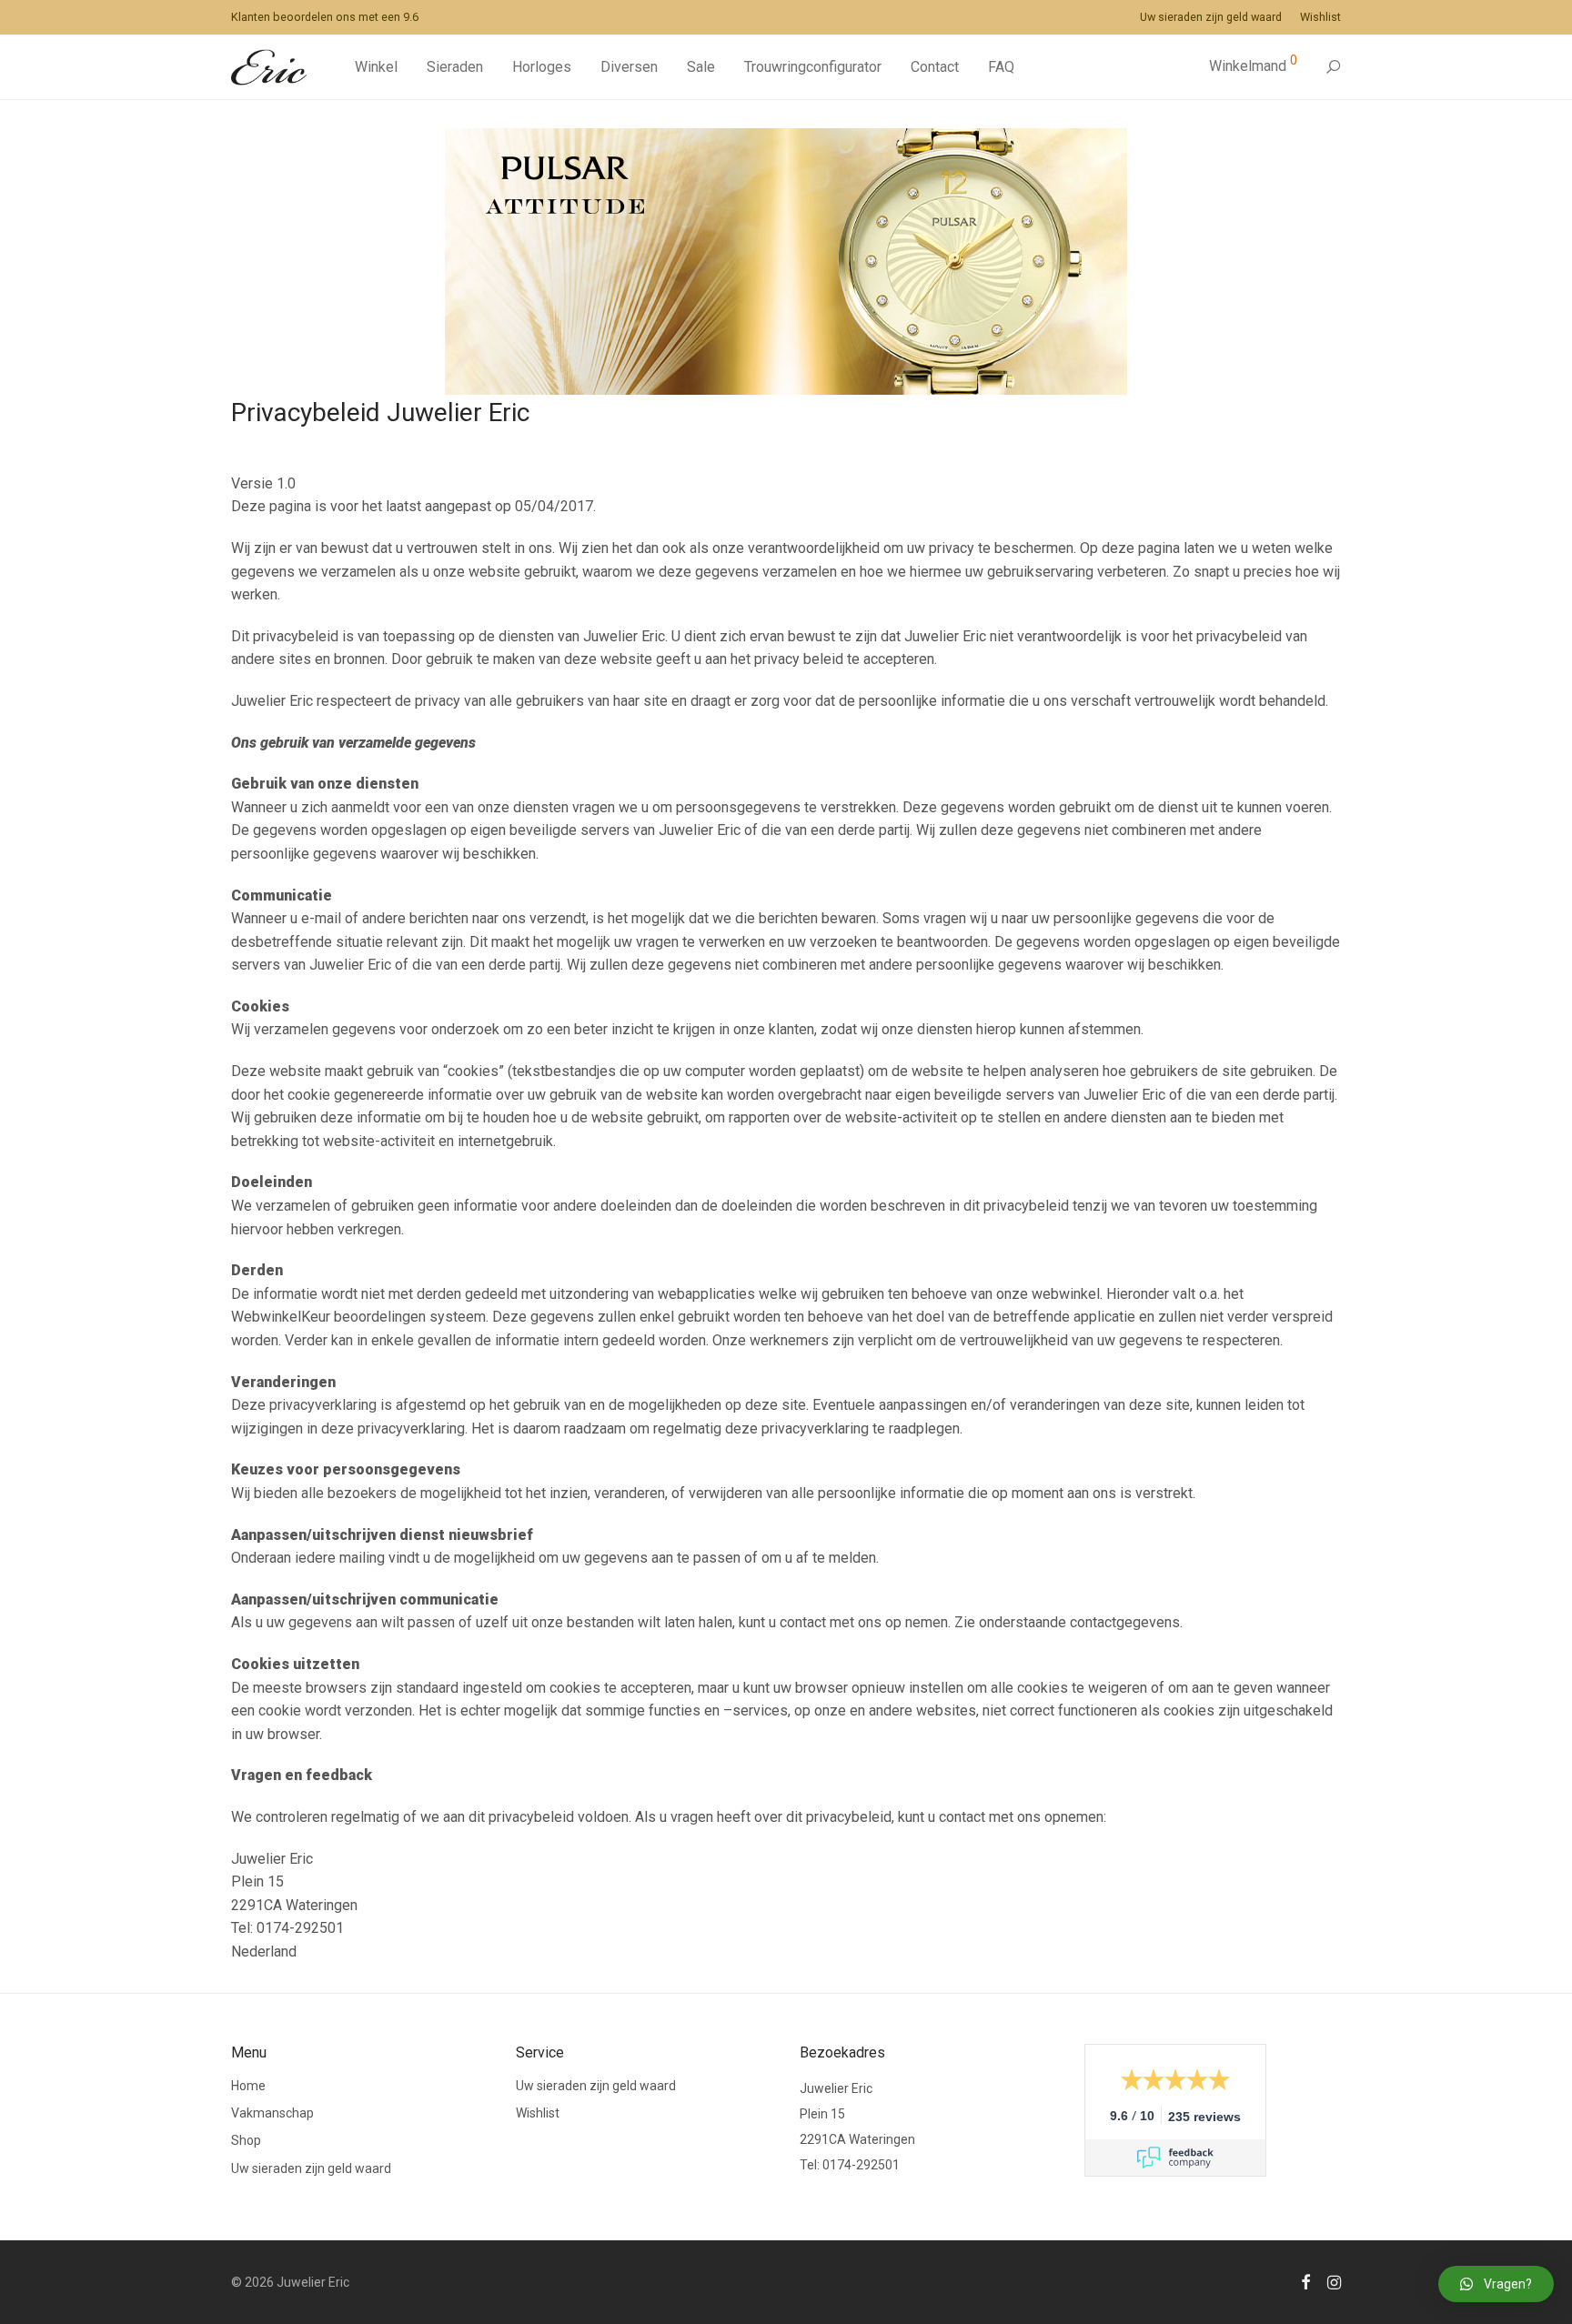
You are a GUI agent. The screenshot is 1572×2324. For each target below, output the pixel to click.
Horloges (542, 67)
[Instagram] (1334, 2281)
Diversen (629, 67)
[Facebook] (1305, 2281)
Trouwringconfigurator (813, 67)
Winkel (376, 67)
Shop (246, 2140)
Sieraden (455, 67)
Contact (935, 67)
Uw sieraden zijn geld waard (1211, 18)
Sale (701, 67)
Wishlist (1320, 18)
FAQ (1001, 67)
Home (248, 2086)
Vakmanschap (272, 2113)
